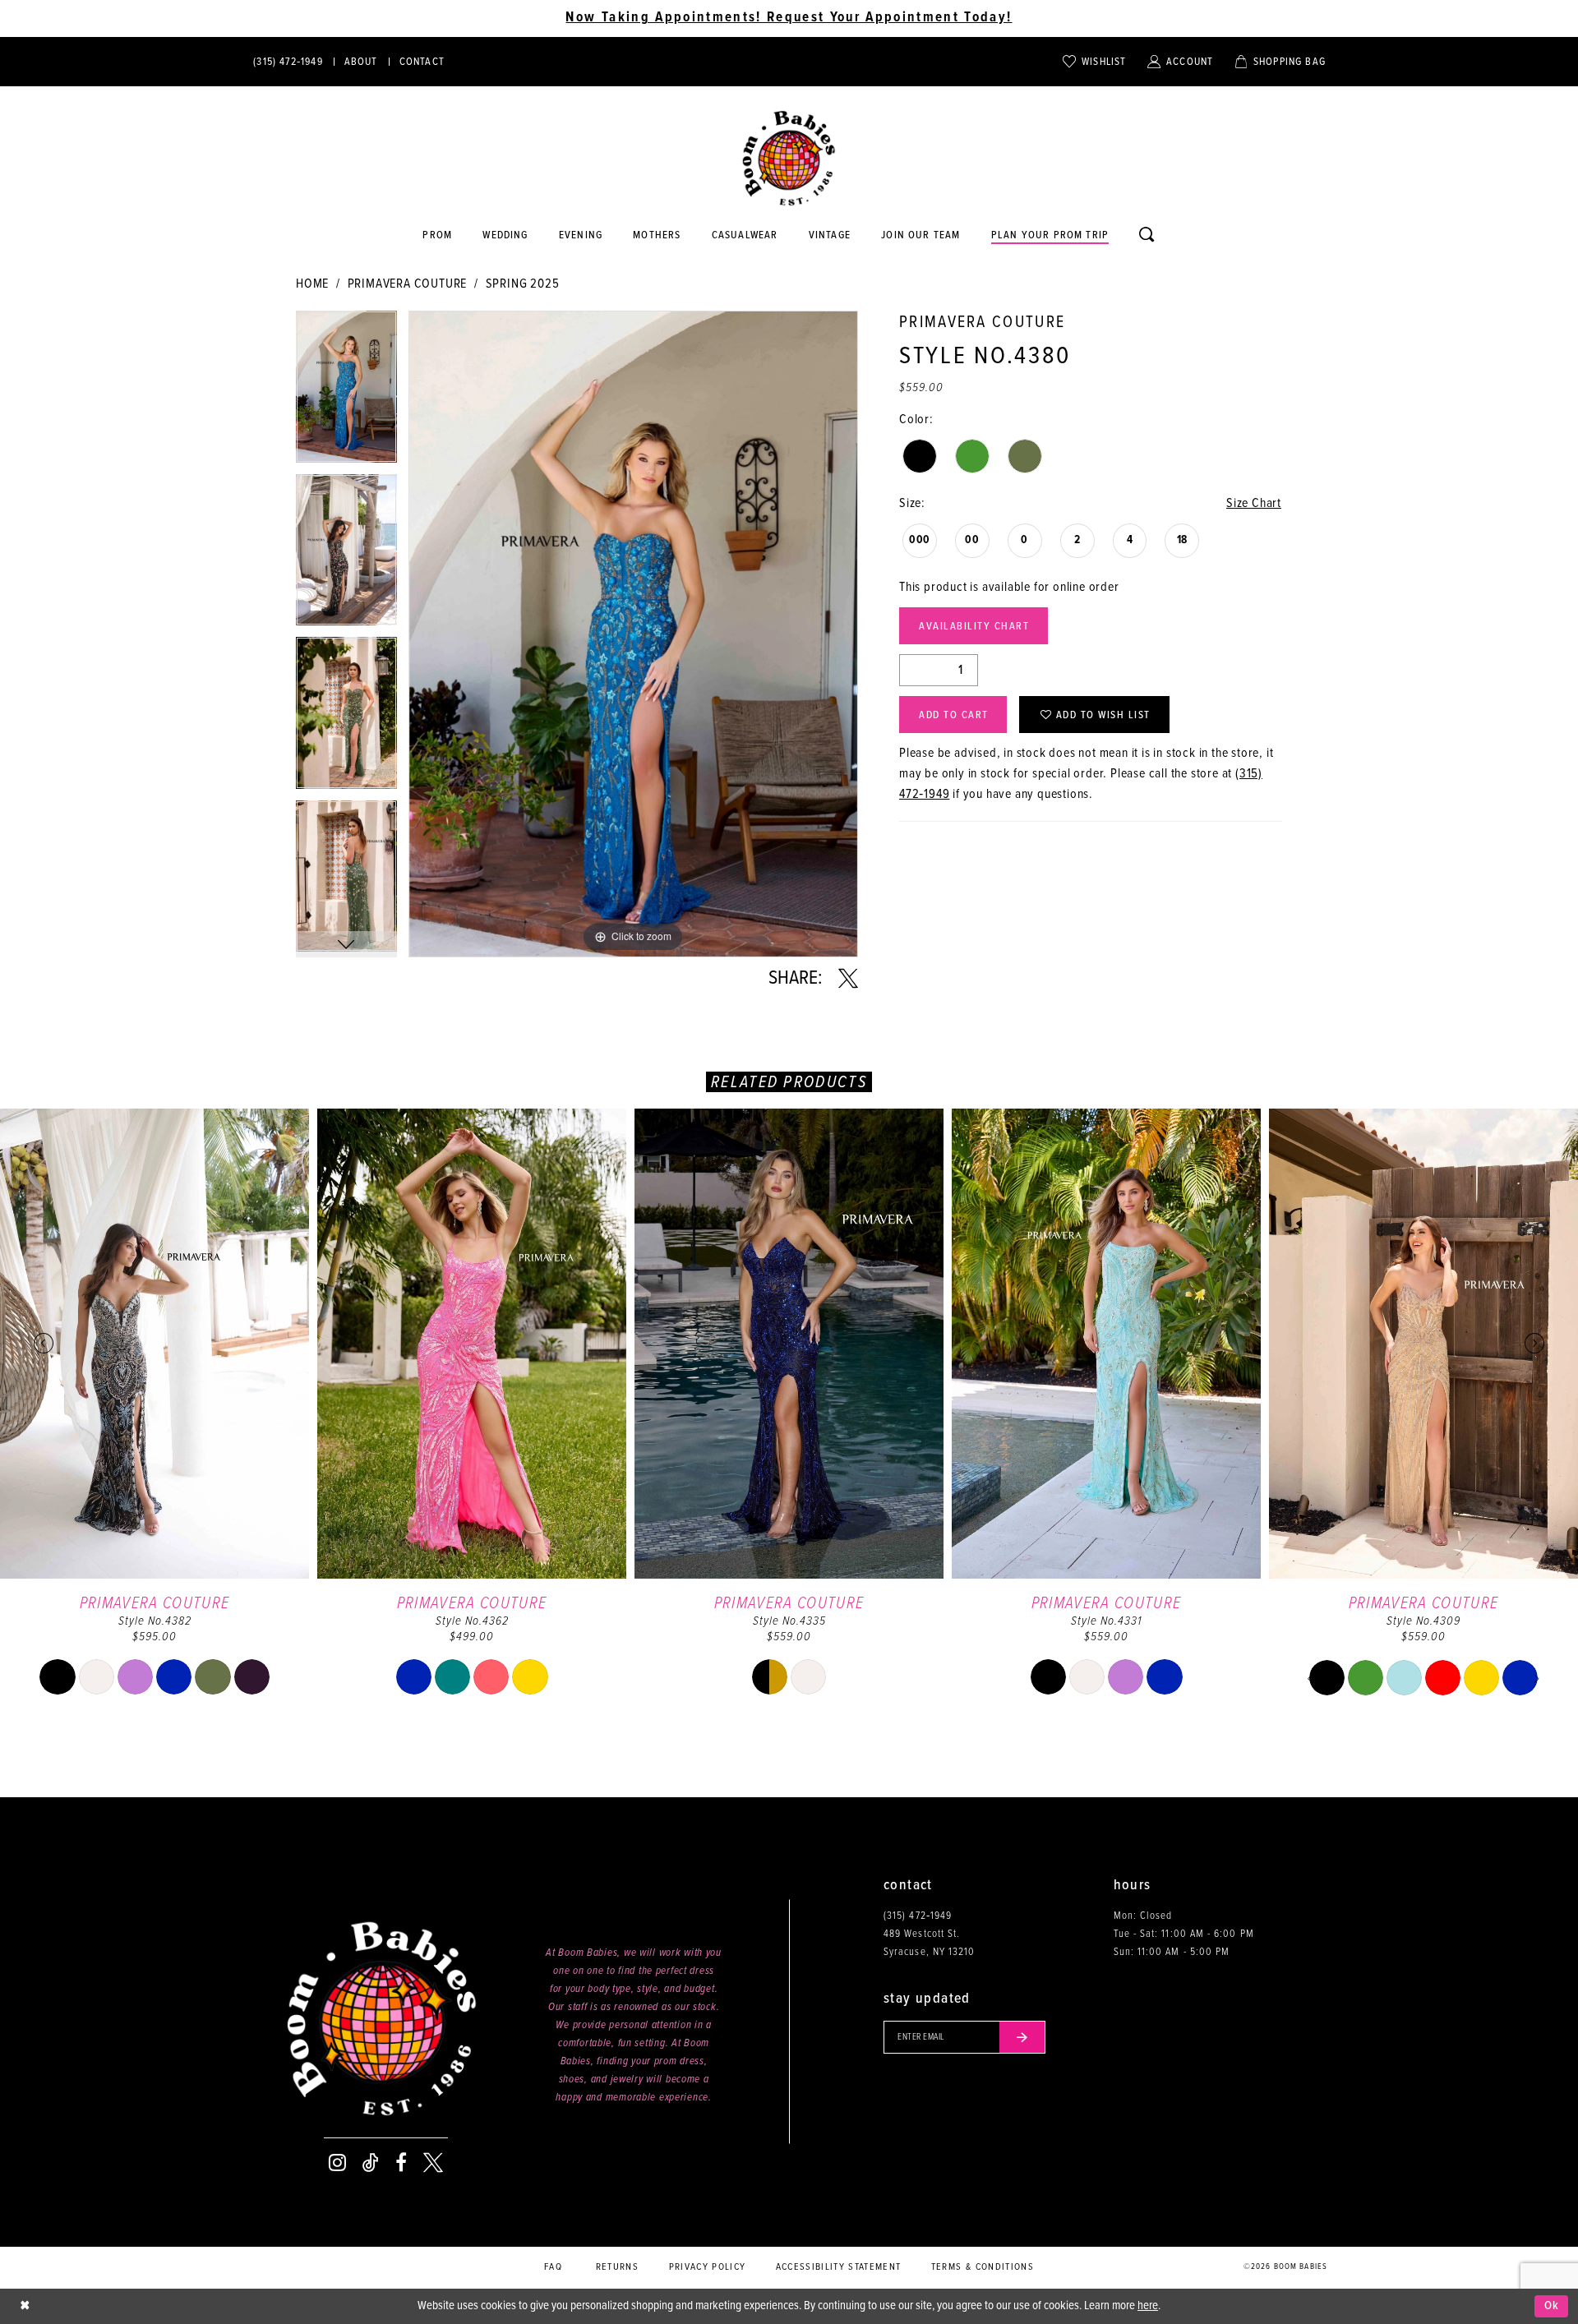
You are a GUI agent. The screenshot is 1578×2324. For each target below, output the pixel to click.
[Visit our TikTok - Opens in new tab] (371, 2163)
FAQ (553, 2267)
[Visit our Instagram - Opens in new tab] (337, 2163)
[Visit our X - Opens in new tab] (433, 2163)
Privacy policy (708, 2267)
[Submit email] (1022, 2037)
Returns (617, 2267)
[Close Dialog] (25, 2306)
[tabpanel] (346, 392)
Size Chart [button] (1254, 503)
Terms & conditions (983, 2267)
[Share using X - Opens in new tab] (848, 979)
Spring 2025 (523, 284)
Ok (1552, 2306)
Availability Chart (974, 627)
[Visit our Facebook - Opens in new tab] (401, 2163)
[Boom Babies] (789, 159)
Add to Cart (954, 715)
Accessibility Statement (839, 2267)
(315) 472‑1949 (918, 1916)
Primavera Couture (408, 284)
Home (312, 284)
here (1148, 2306)
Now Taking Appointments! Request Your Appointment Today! (789, 18)
